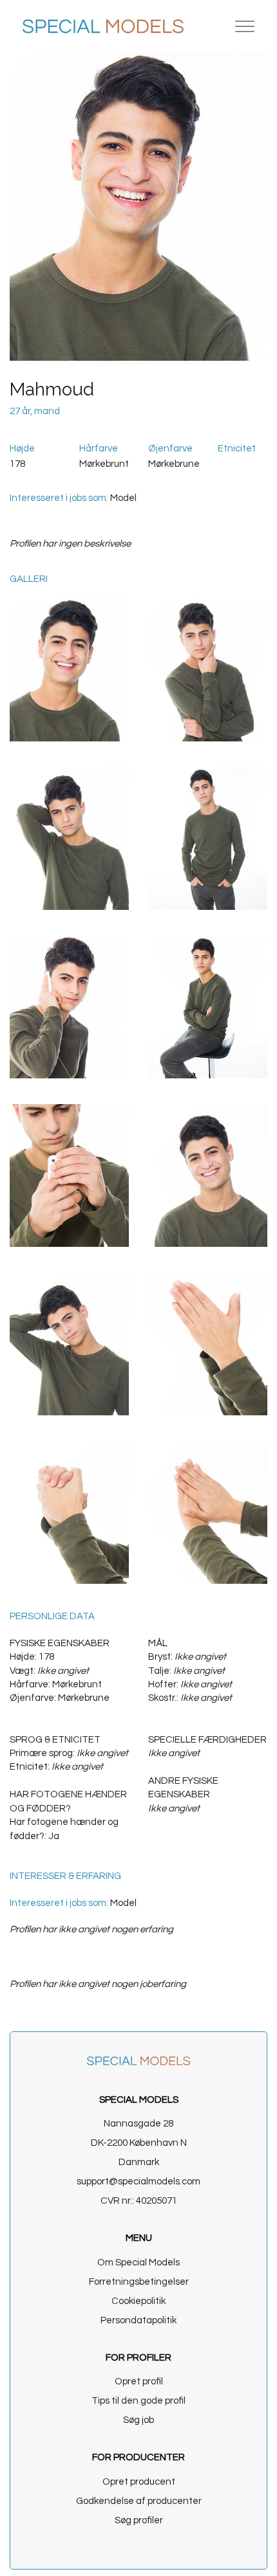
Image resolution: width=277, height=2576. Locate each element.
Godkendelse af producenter (139, 2501)
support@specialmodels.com (138, 2181)
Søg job (138, 2420)
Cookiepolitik (138, 2301)
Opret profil (139, 2381)
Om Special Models (138, 2263)
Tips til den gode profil (138, 2401)
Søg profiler (139, 2520)
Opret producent (139, 2482)
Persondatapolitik (138, 2320)
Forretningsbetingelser (139, 2282)
